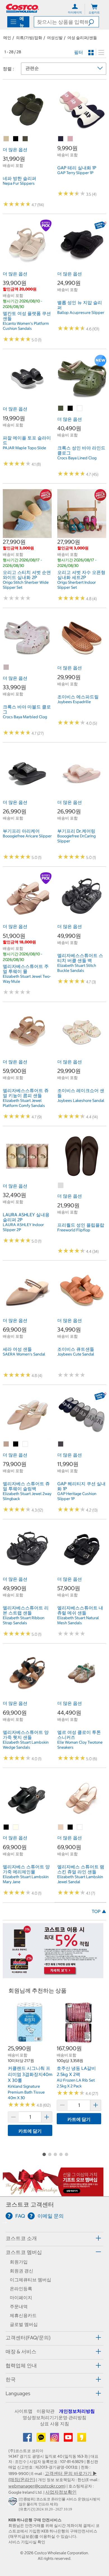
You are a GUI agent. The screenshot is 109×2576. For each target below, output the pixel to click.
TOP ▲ (99, 1911)
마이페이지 (21, 2298)
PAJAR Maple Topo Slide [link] (24, 448)
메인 (7, 38)
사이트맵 (23, 2411)
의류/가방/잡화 (29, 38)
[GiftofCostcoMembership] (53, 2193)
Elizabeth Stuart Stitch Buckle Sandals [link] (77, 968)
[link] (27, 131)
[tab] (54, 2238)
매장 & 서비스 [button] (21, 2352)
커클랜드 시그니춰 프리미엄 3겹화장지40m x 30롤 (30, 2074)
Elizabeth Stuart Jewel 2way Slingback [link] (27, 1496)
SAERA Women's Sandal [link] (24, 1354)
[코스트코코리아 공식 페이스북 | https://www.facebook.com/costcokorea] (28, 2439)
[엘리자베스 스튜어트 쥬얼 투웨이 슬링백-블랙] (16, 1444)
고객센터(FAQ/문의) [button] (28, 2338)
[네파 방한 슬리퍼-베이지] (6, 139)
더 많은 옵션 (15, 150)
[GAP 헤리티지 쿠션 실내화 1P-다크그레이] (61, 1444)
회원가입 (19, 2262)
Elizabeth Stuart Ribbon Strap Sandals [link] (24, 1620)
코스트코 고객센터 (30, 2204)
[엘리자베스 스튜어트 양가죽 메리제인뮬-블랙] (6, 1827)
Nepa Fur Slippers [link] (19, 183)
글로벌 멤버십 (24, 2324)
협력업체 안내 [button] (21, 2365)
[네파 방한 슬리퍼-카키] (25, 139)
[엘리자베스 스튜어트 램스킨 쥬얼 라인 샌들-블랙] (70, 1827)
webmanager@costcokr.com (36, 2486)
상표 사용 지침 (54, 2424)
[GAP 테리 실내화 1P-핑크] (70, 139)
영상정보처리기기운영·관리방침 (54, 2418)
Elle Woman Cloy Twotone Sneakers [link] (80, 1745)
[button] (93, 22)
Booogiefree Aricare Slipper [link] (27, 836)
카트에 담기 (30, 2131)
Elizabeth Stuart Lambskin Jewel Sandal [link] (80, 1879)
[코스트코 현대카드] (53, 1976)
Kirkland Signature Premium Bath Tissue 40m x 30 (26, 2092)
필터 (79, 52)
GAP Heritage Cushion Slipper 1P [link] (77, 1496)
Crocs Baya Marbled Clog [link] (25, 717)
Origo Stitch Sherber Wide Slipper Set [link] (26, 585)
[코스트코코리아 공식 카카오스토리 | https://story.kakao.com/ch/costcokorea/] (82, 2439)
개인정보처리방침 (77, 2411)
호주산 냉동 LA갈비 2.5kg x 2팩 (76, 2071)
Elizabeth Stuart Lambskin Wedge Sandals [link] (26, 1745)
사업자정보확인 (61, 2492)
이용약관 (46, 2411)
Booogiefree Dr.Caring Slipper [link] (76, 838)
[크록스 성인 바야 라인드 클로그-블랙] (70, 408)
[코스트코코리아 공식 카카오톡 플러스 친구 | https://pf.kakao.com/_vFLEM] (42, 2439)
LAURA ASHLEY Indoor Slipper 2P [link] (23, 1227)
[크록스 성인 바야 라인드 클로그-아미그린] (61, 408)
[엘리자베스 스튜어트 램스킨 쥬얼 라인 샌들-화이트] (80, 1827)
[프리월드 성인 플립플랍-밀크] (61, 1186)
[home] (22, 8)
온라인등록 (21, 2289)
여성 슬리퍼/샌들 (82, 38)
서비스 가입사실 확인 (27, 2542)
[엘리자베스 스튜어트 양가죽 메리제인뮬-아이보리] (16, 1827)
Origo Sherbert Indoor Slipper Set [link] (77, 585)
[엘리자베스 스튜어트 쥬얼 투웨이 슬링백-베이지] (6, 1444)
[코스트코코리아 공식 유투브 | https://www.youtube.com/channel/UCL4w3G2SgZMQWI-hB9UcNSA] (69, 2439)
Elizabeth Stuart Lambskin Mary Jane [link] (26, 1879)
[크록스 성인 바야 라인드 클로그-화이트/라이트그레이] (80, 408)
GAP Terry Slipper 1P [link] (75, 173)
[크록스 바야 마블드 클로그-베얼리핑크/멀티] (6, 667)
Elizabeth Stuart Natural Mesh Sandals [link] (78, 1620)
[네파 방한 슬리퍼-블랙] (16, 139)
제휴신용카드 (23, 2315)
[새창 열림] (14, 2502)
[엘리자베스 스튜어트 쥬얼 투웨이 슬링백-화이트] (25, 1444)
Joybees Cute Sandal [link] (76, 1354)
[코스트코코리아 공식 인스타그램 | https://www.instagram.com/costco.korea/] (55, 2439)
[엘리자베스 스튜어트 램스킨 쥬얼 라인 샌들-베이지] (61, 1827)
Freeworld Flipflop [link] (74, 1230)
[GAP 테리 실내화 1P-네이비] (61, 139)
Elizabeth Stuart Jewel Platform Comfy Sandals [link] (24, 1103)
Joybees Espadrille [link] (74, 702)
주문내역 (19, 2306)
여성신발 (55, 38)
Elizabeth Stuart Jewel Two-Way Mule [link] (27, 979)
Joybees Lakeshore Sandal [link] (81, 1100)
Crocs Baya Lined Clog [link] (77, 458)
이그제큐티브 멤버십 (30, 2280)
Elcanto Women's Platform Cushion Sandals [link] (26, 326)
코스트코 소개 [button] (21, 2238)
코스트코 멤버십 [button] (24, 2252)
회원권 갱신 (22, 2271)
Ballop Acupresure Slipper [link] (81, 313)
